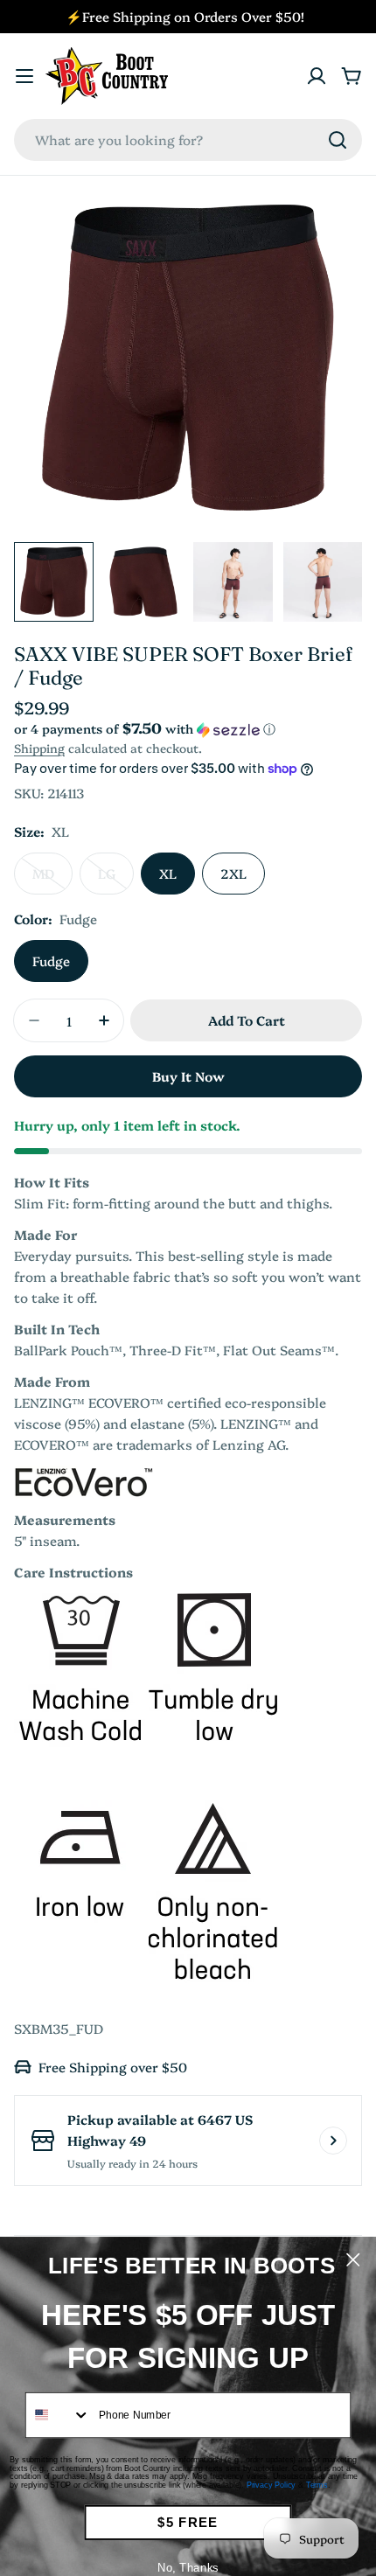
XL (168, 873)
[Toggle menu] (24, 76)
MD (52, 879)
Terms (317, 2485)
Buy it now (188, 1076)
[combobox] (188, 140)
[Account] (317, 76)
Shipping (39, 748)
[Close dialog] (353, 2260)
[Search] (338, 140)
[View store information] (333, 2141)
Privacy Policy (271, 2485)
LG (116, 879)
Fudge (51, 961)
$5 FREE (188, 2522)
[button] (188, 729)
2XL (233, 873)
